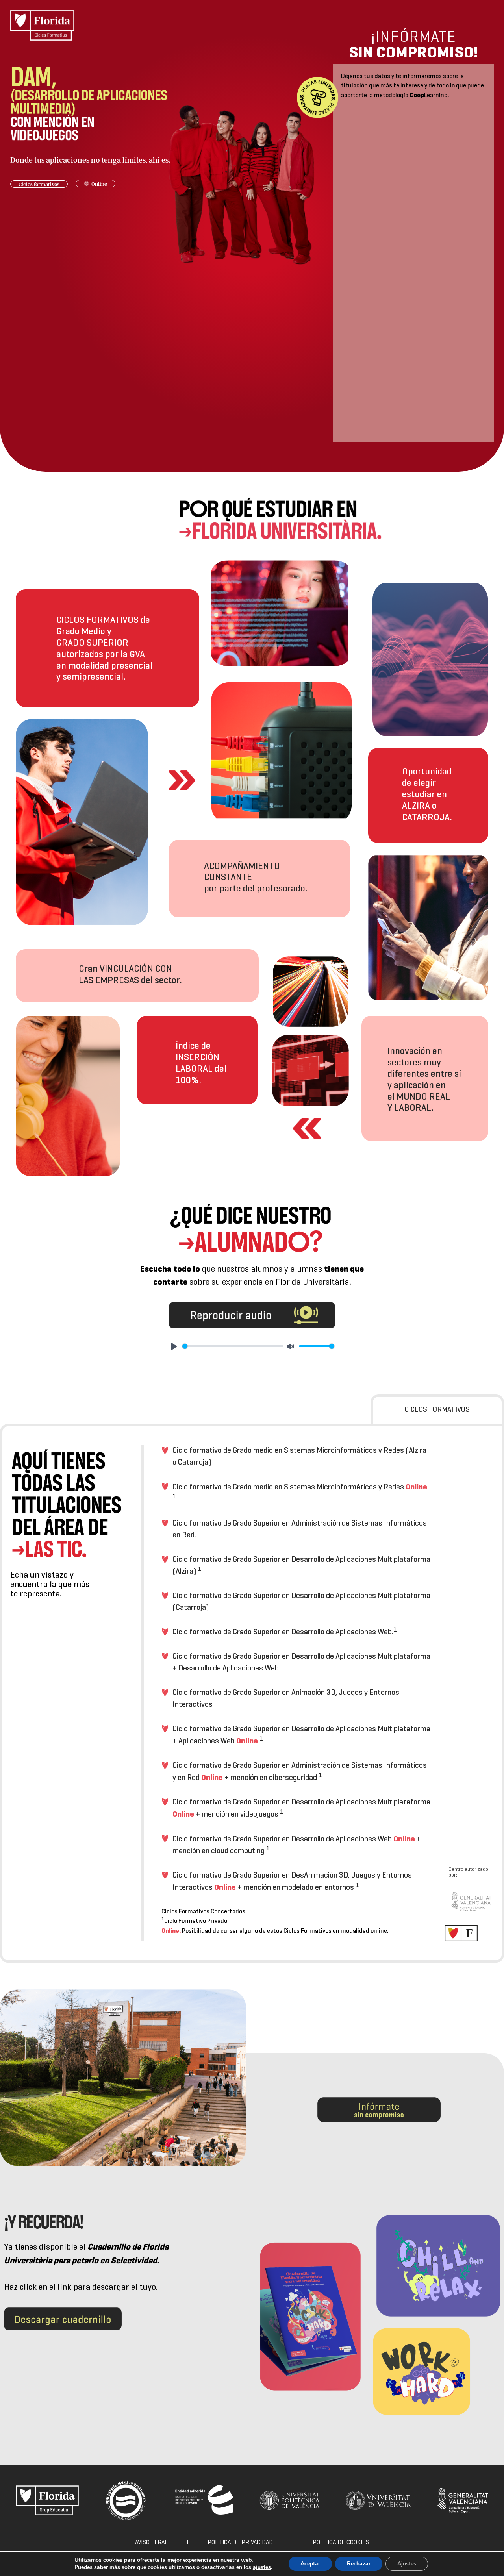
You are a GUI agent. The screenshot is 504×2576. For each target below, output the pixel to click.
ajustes (262, 2567)
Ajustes (407, 2564)
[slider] (233, 1346)
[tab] (437, 1409)
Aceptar (310, 2564)
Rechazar (359, 2564)
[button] (39, 184)
